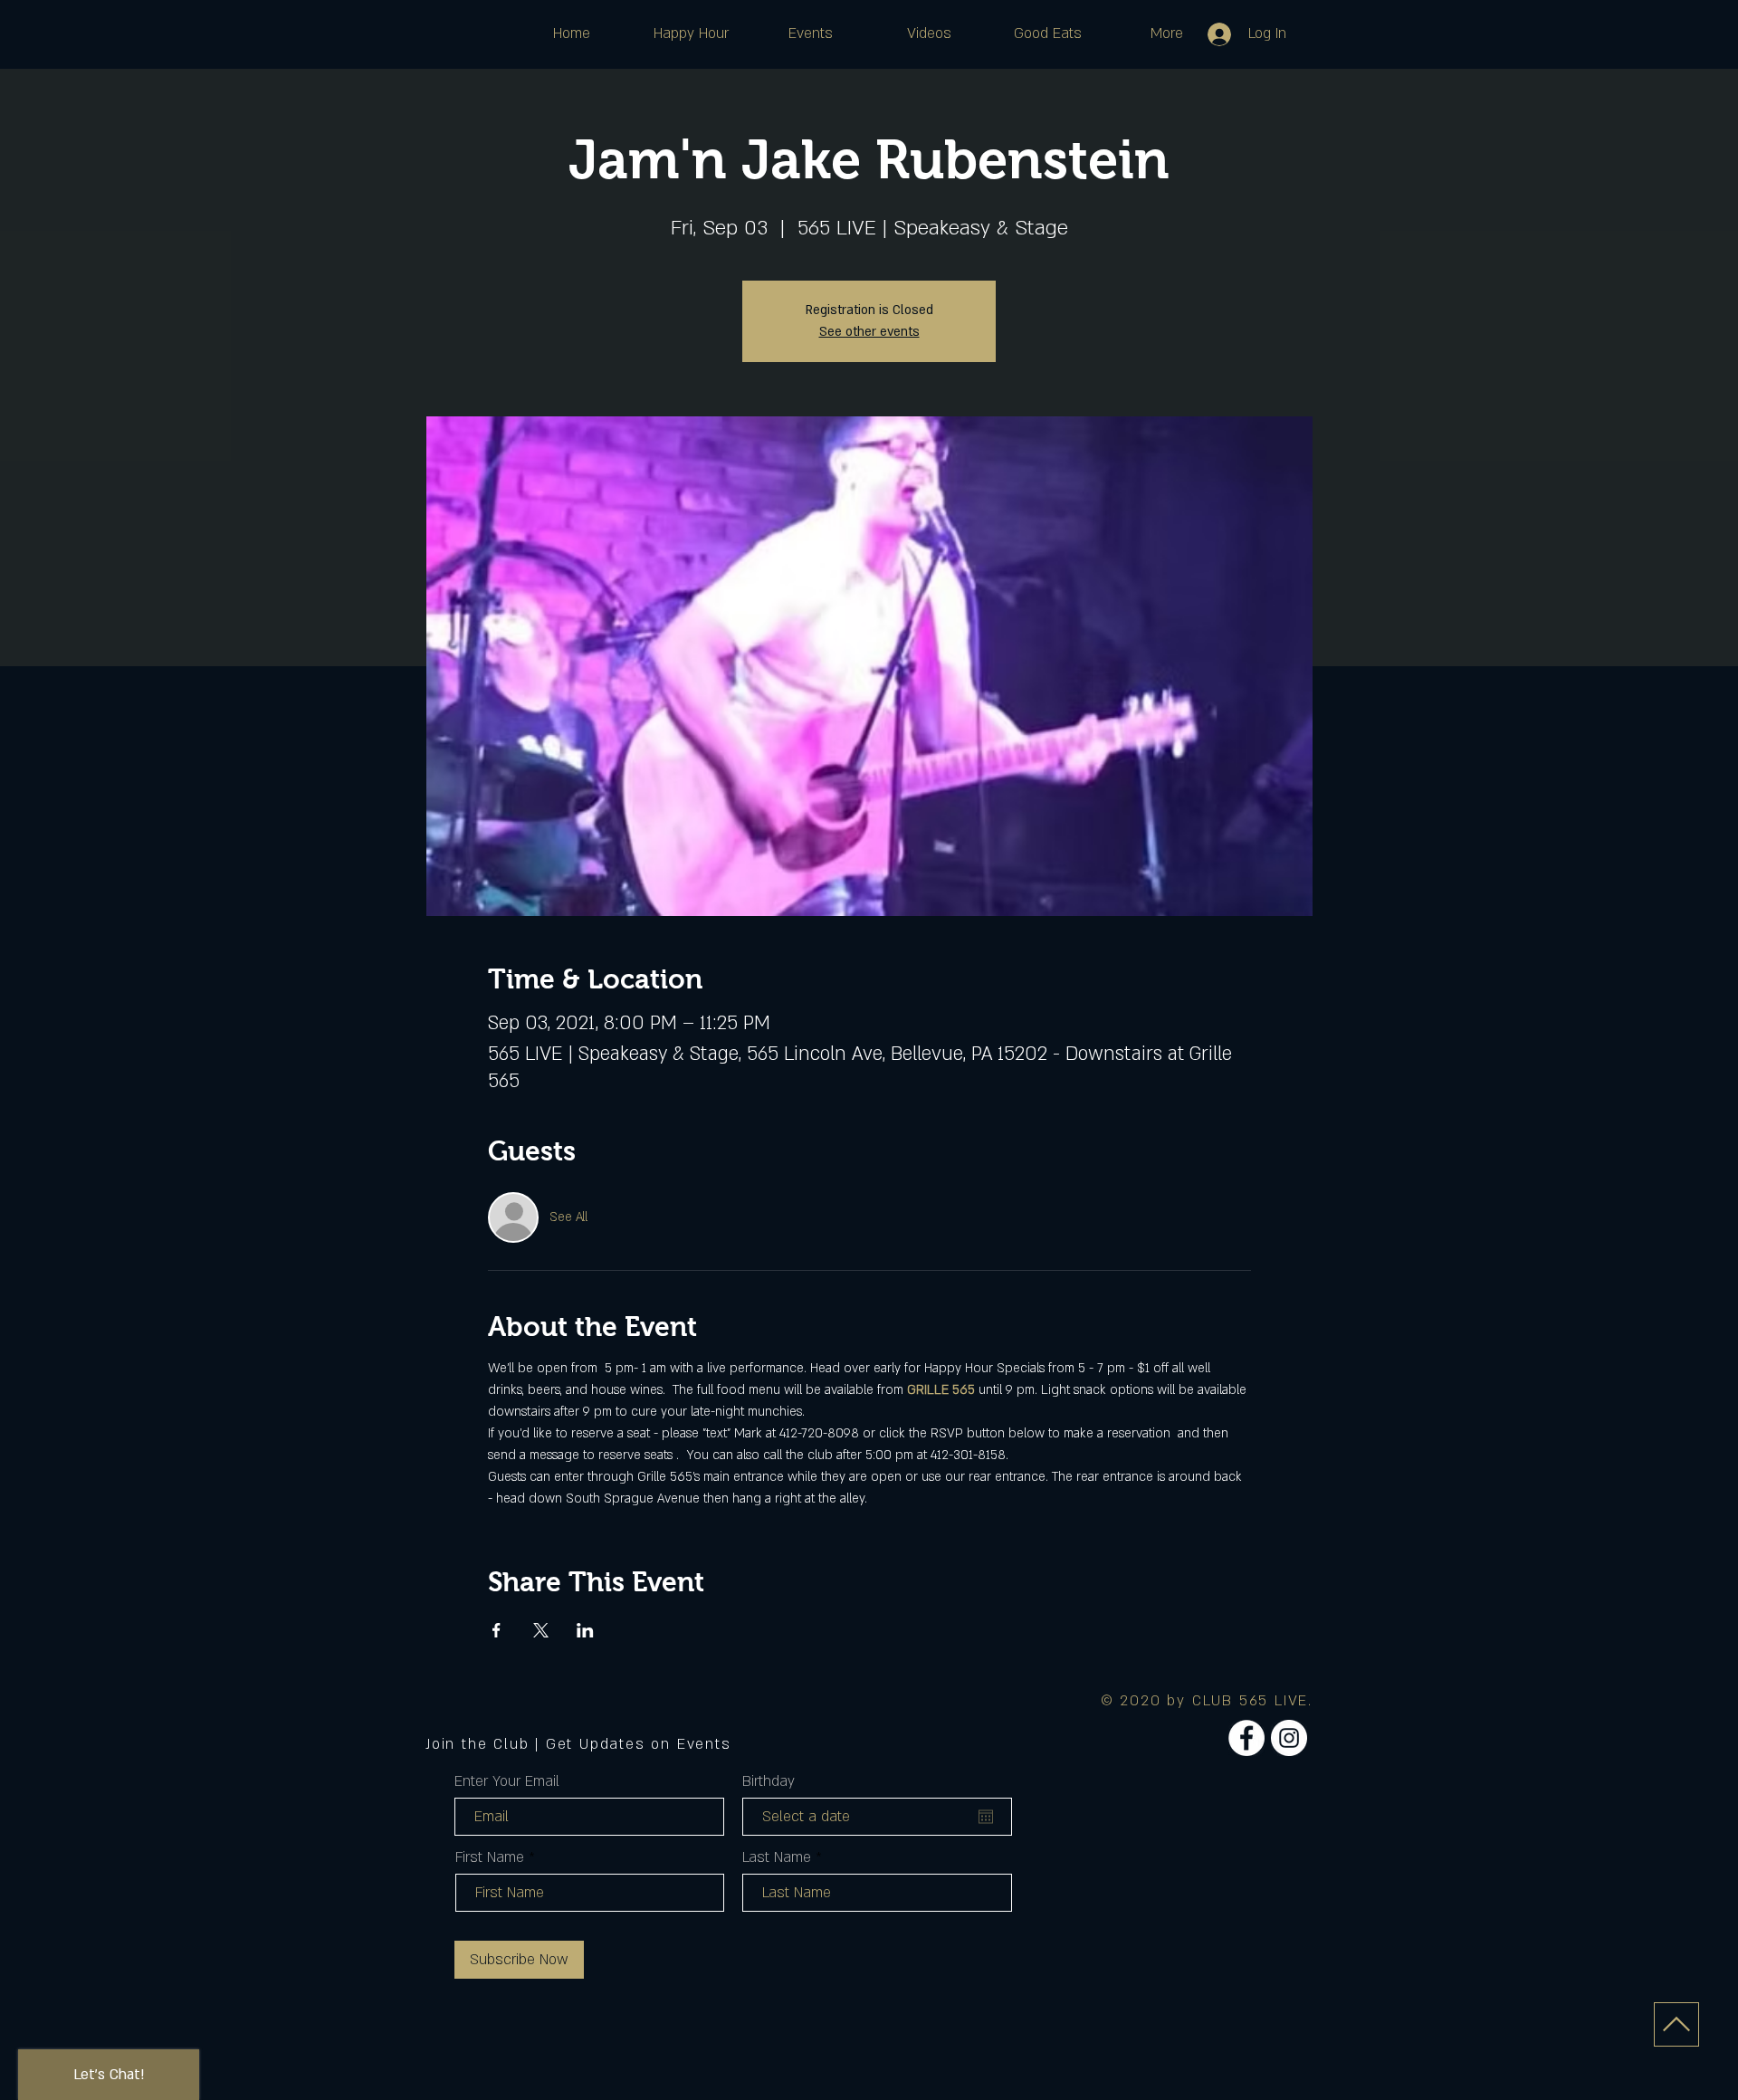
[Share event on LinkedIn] (585, 1630)
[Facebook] (1246, 1738)
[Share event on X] (541, 1630)
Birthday (769, 1781)
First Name (490, 1857)
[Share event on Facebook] (497, 1630)
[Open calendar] (986, 1817)
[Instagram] (1289, 1738)
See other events (869, 332)
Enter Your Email (507, 1781)
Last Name (777, 1857)
